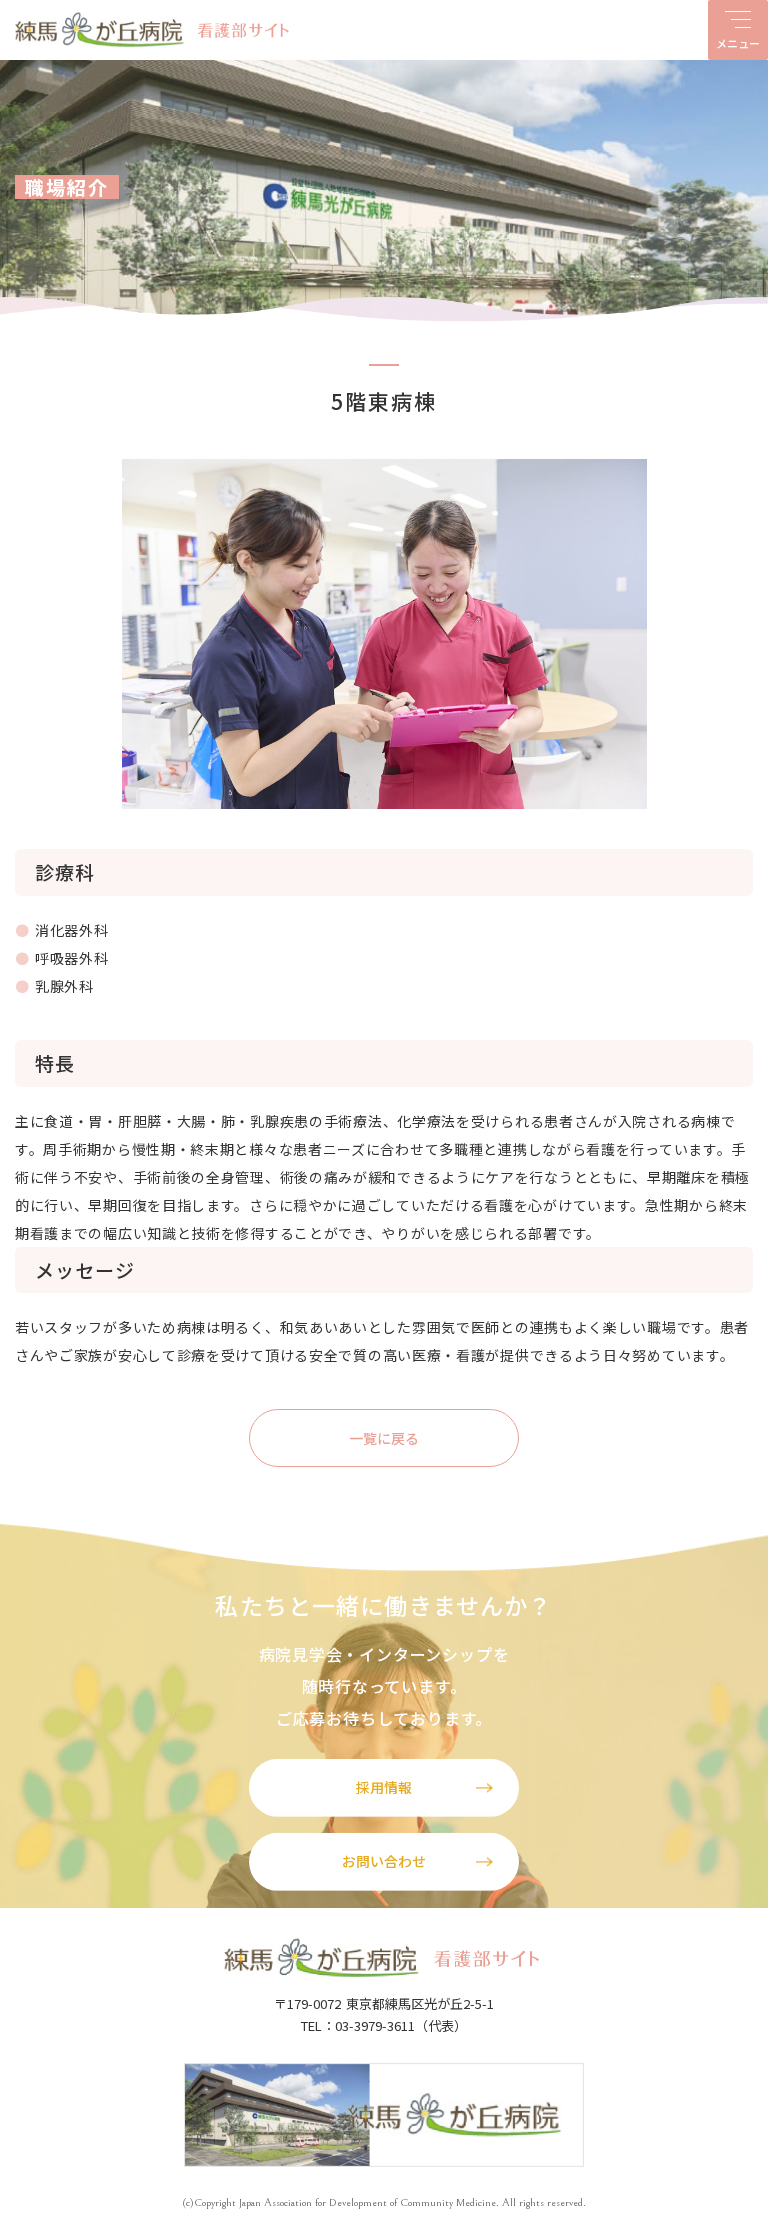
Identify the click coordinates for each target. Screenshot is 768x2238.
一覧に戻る (384, 1438)
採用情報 (384, 1787)
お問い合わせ (384, 1861)
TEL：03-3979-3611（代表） (384, 2025)
